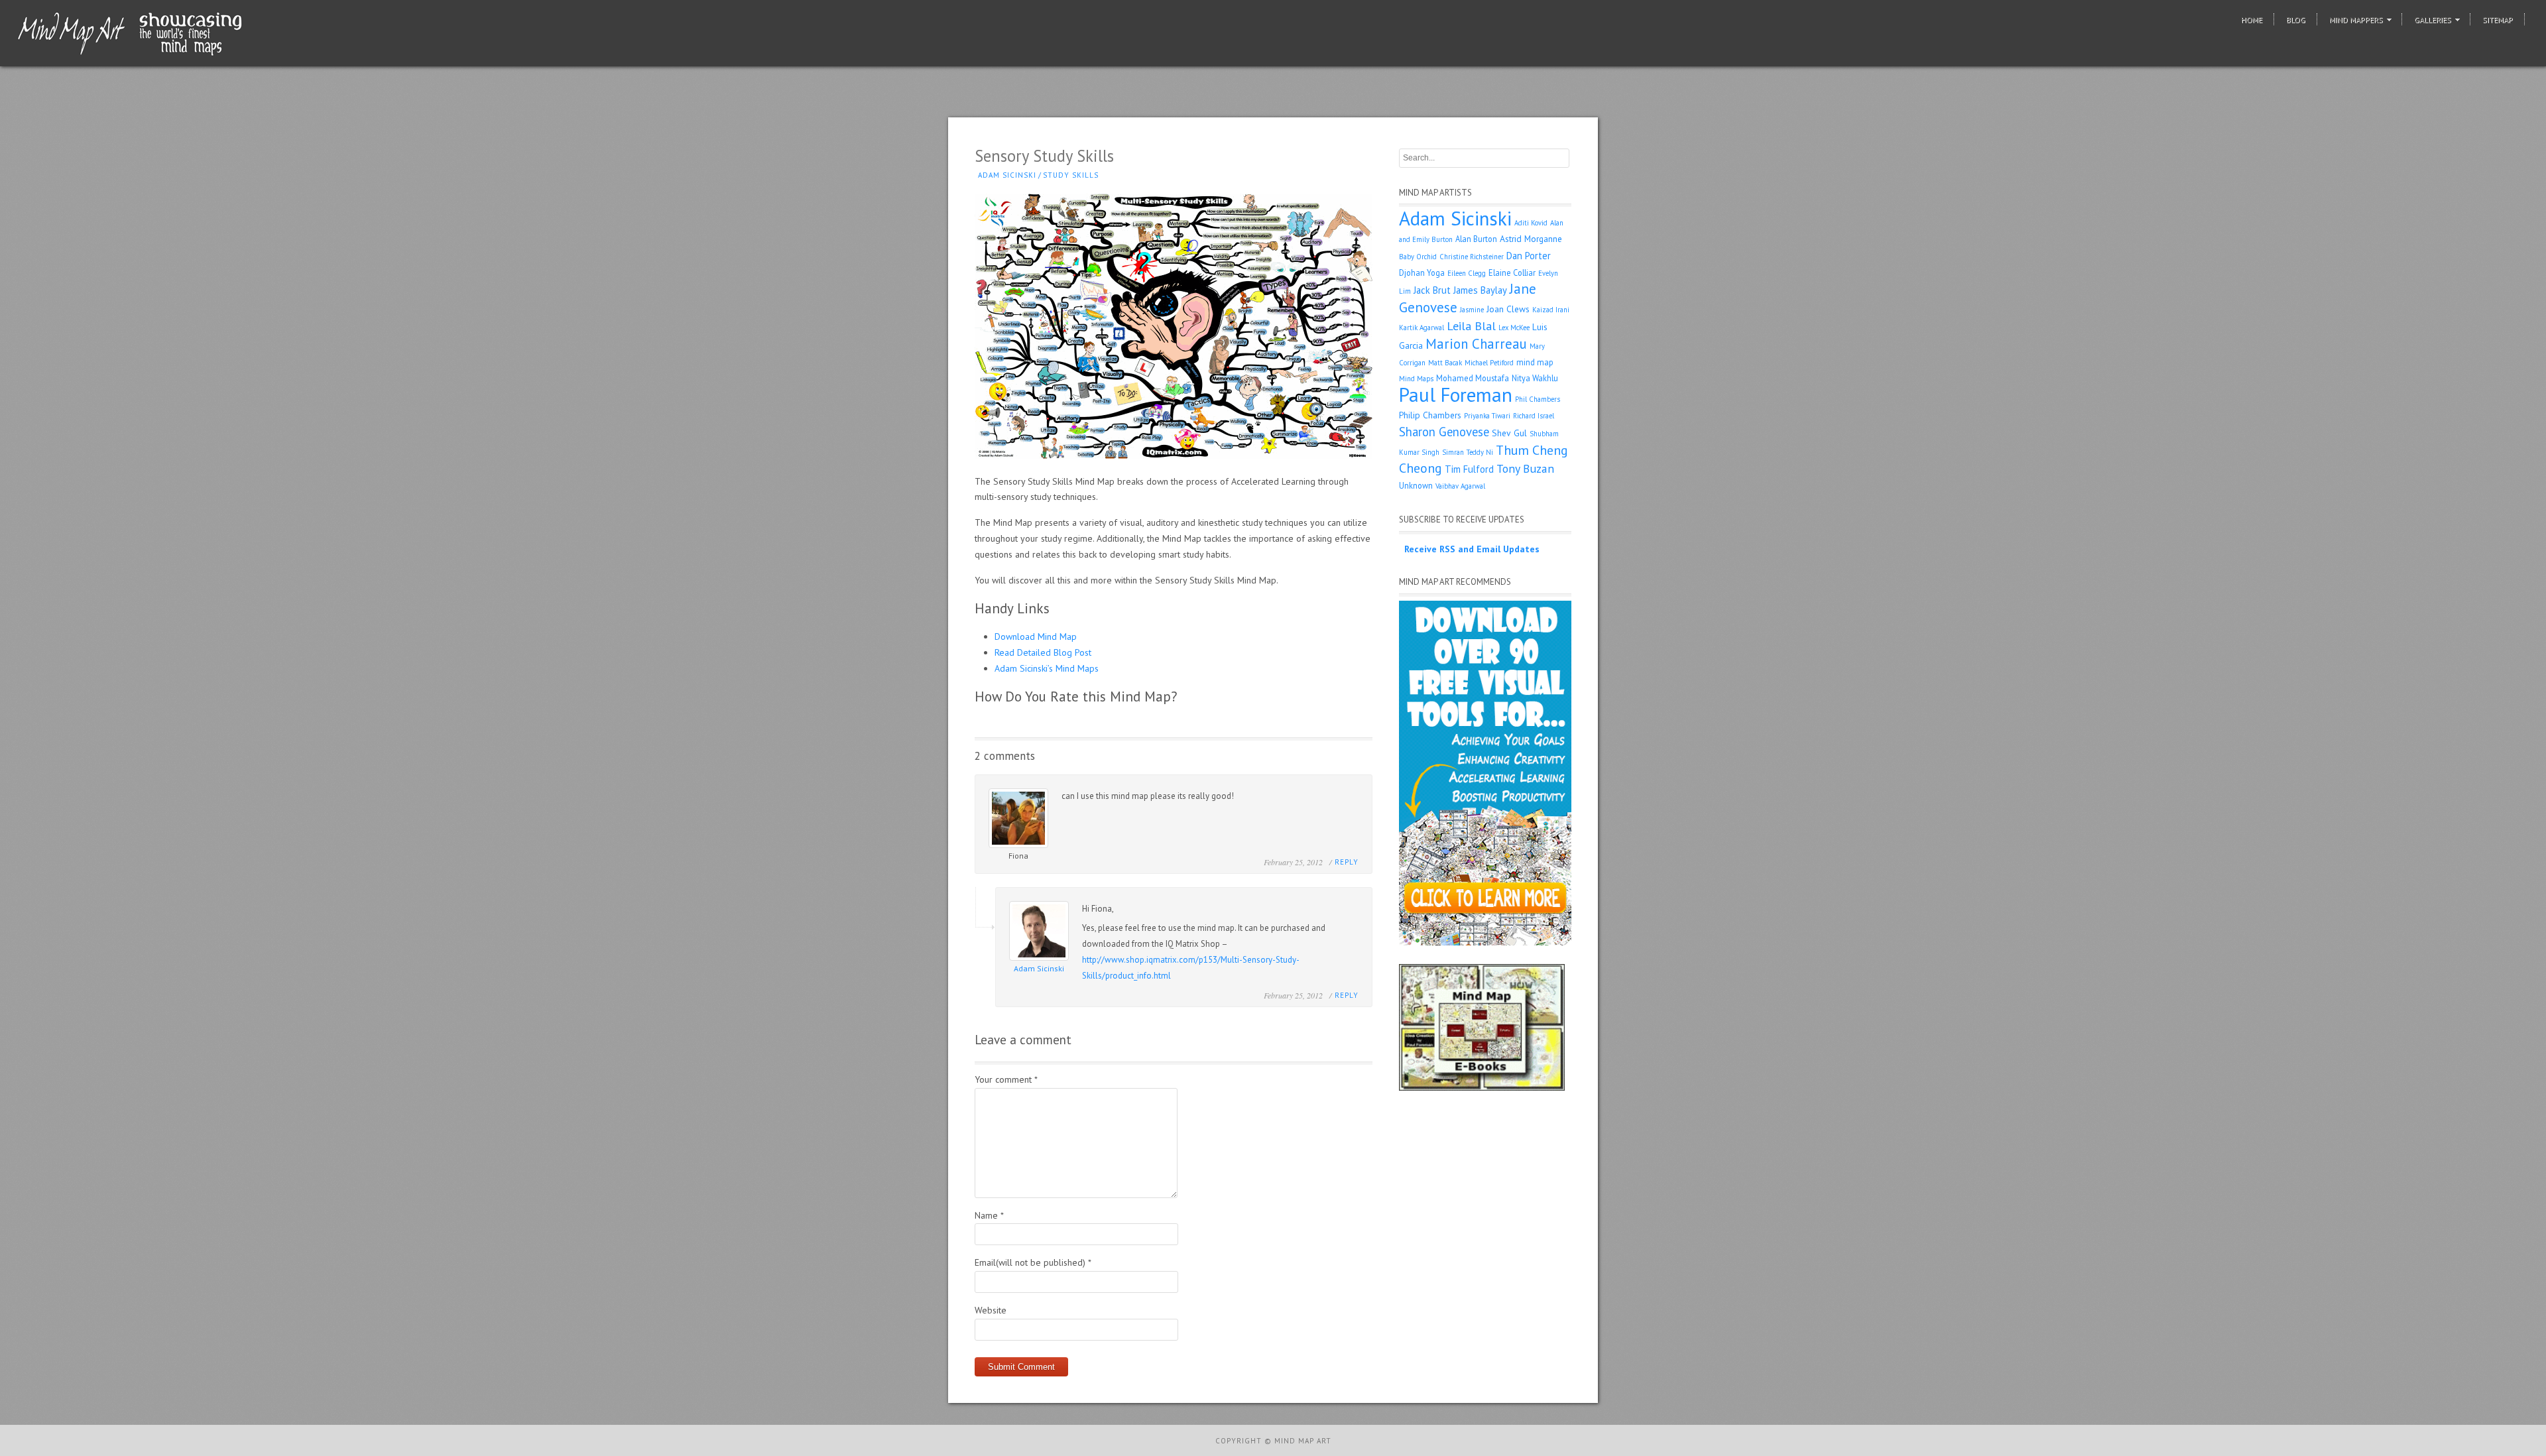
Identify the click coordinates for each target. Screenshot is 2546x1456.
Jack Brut (1432, 290)
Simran (1453, 452)
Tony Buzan (1525, 468)
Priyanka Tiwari (1487, 416)
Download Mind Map (1036, 637)
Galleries (2433, 20)
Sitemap (2498, 20)
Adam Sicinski (1007, 175)
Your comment (1006, 1079)
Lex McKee (1514, 328)
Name (989, 1215)
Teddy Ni (1480, 452)
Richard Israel (1534, 416)
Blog (2296, 20)
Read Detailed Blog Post (1043, 652)
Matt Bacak (1445, 363)
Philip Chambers (1430, 415)
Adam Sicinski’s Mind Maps (1047, 668)
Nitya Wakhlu (1535, 378)
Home (2252, 20)
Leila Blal (1471, 326)
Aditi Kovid (1531, 223)
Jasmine (1472, 310)
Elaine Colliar (1512, 273)
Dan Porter (1529, 256)
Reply (1347, 862)
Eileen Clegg (1467, 273)
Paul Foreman (1456, 394)
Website (991, 1310)
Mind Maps (1416, 379)
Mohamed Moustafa (1473, 378)
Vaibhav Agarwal (1460, 486)
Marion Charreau (1476, 344)
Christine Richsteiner (1472, 257)
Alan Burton (1476, 239)
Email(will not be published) (1033, 1262)
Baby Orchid (1418, 257)
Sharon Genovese (1444, 432)
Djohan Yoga (1422, 273)
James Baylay (1480, 290)
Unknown (1416, 485)
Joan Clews (1508, 309)
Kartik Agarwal (1422, 328)
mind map (1535, 362)
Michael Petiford (1489, 363)
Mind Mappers (2356, 20)
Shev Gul (1509, 433)
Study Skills (1071, 175)
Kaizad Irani (1551, 310)
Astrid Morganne (1531, 239)
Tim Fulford (1469, 469)
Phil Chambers (1538, 399)
